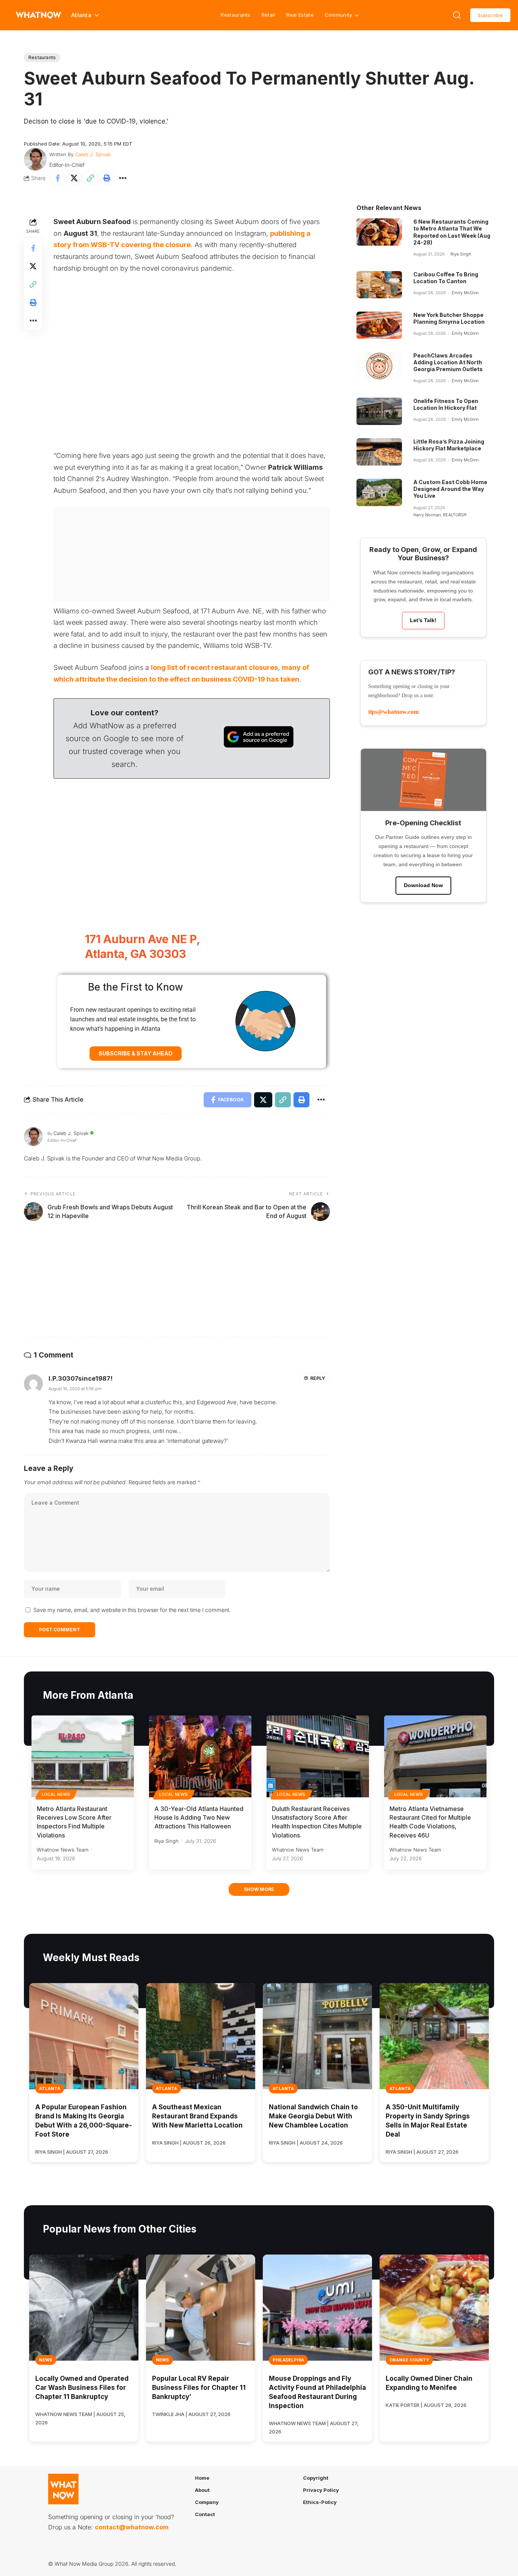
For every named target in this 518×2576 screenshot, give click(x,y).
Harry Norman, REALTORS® (440, 515)
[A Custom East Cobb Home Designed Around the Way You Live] (379, 492)
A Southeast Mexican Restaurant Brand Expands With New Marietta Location (197, 2116)
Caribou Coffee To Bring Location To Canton (446, 278)
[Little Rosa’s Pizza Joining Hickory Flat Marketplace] (379, 452)
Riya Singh (461, 254)
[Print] (107, 178)
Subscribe (490, 15)
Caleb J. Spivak (93, 154)
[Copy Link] (90, 178)
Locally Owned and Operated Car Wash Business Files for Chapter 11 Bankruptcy (82, 2388)
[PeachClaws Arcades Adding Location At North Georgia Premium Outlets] (379, 366)
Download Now (423, 885)
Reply (318, 1378)
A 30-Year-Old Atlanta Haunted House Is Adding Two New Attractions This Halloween (199, 1817)
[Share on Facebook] (58, 178)
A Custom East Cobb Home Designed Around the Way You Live (450, 489)
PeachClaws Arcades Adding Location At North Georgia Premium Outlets (448, 362)
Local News (56, 1794)
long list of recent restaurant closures (214, 667)
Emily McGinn (465, 293)
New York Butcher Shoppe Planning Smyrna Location (449, 318)
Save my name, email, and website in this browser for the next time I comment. (132, 1610)
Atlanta (50, 2088)
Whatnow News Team (63, 1850)
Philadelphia (288, 2360)
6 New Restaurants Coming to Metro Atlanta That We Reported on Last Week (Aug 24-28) (452, 232)
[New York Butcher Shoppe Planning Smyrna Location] (379, 325)
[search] (457, 15)
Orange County (409, 2360)
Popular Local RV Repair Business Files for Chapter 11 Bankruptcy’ (199, 2388)
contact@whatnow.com (132, 2527)
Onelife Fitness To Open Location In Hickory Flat (446, 404)
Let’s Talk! (423, 620)
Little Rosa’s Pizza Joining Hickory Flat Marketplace (449, 445)
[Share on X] (74, 178)
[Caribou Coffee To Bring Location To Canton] (379, 285)
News (46, 2360)
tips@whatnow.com (393, 712)
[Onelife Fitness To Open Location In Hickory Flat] (379, 411)
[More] (123, 178)
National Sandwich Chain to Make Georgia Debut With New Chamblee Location (313, 2116)
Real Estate (300, 15)
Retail (268, 15)
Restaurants (235, 15)
